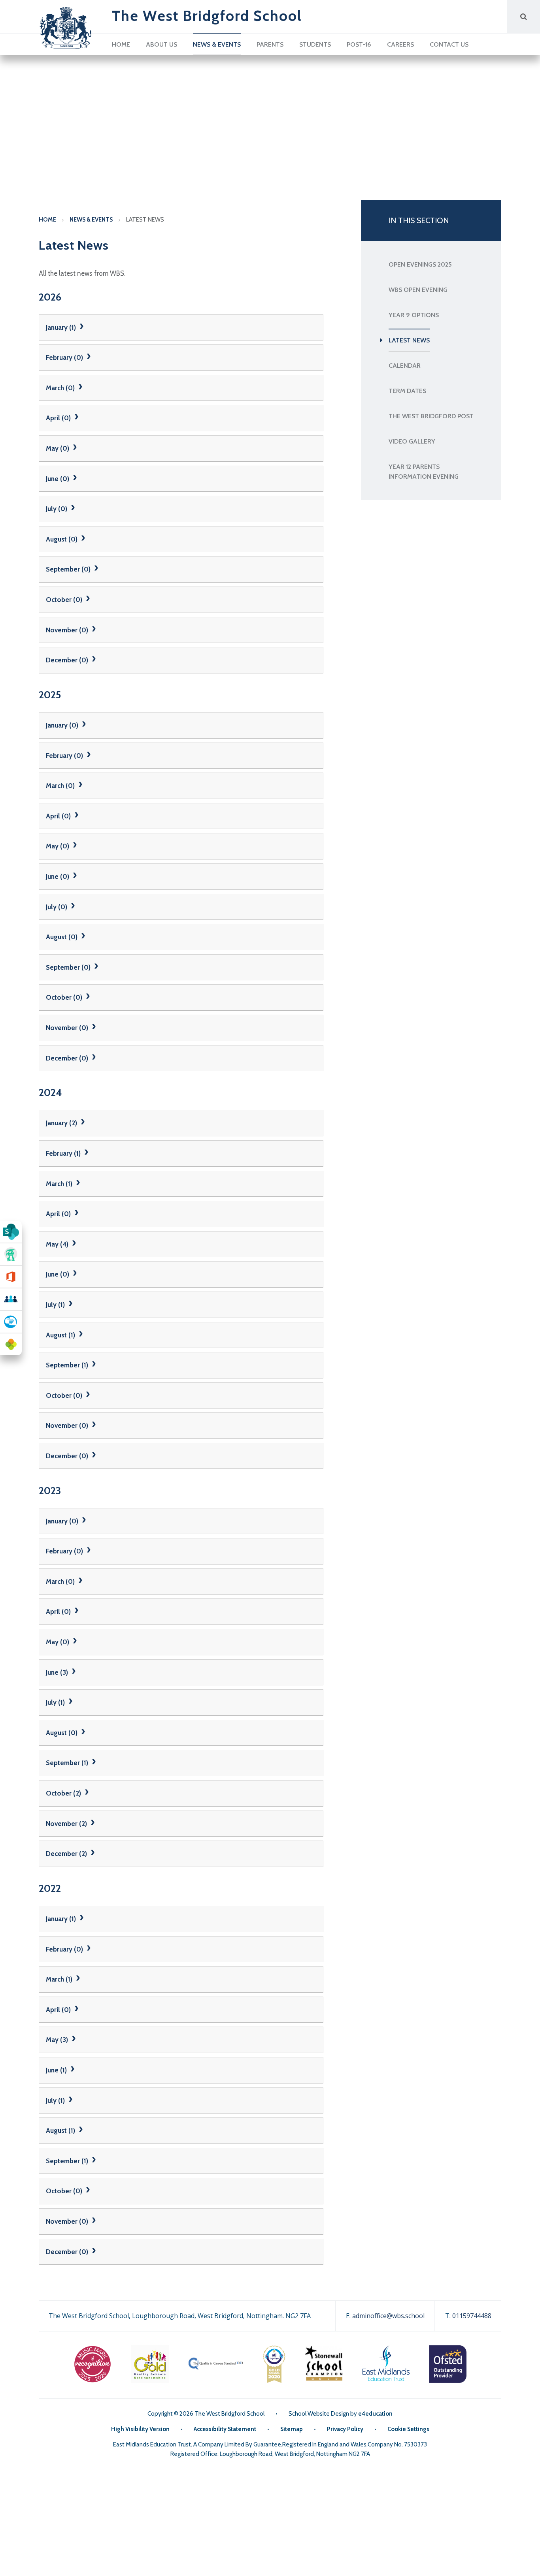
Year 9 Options (414, 315)
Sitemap (292, 2429)
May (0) (58, 448)
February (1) (64, 1153)
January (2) (62, 1123)
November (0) (68, 630)
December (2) (67, 1854)
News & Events (91, 220)
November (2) (67, 1824)
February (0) (65, 357)
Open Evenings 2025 (420, 264)
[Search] (524, 16)
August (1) (61, 1335)
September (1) (68, 1365)
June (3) (58, 1672)
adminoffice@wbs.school (388, 2316)
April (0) (59, 418)
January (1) (62, 327)
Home (47, 220)
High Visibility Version (140, 2429)
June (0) (58, 479)
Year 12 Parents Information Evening (424, 472)
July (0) (57, 509)
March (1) (60, 1184)
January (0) (63, 725)
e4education (375, 2414)
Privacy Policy (345, 2429)
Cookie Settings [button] (408, 2429)
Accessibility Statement (225, 2429)
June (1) (57, 2070)
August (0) (62, 539)
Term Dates (407, 391)
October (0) (65, 600)
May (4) (58, 1244)
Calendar (405, 366)
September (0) (69, 569)
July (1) (56, 1305)
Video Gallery (412, 441)
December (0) (68, 660)
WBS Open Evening (418, 290)
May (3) (58, 2040)
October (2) (64, 1793)
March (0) (61, 388)
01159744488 (472, 2316)
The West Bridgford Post (431, 416)
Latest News (145, 220)
